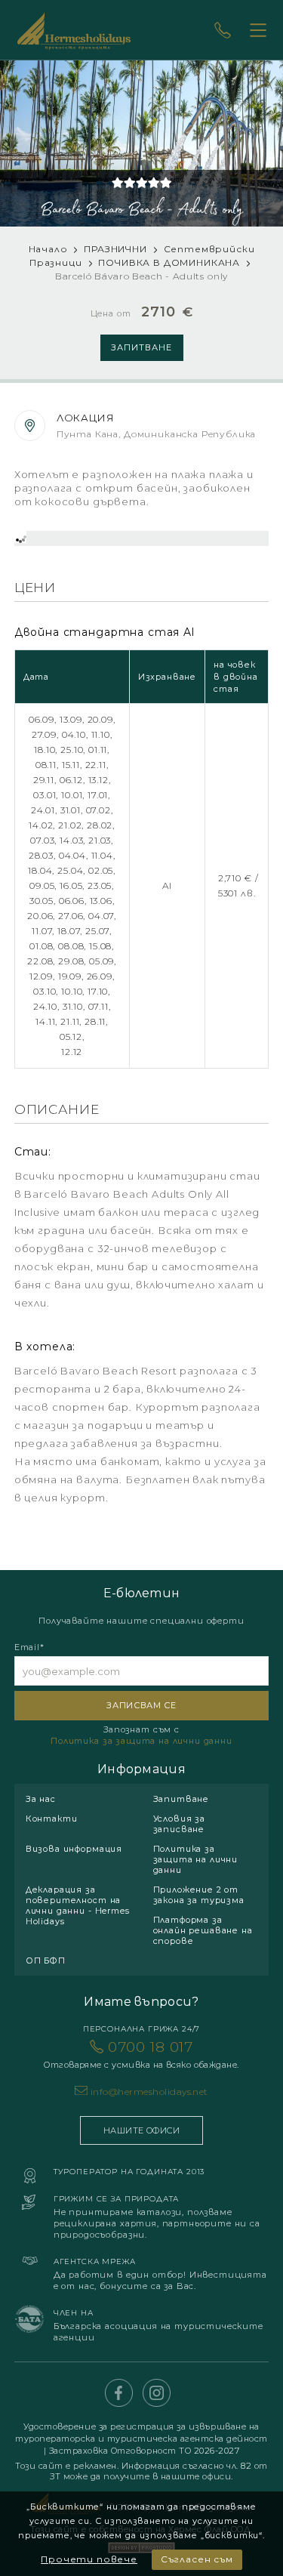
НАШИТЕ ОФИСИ (141, 2130)
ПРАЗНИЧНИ (115, 249)
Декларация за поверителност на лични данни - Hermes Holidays (78, 1905)
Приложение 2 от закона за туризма (199, 1895)
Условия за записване (179, 1824)
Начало (48, 249)
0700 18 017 (141, 2054)
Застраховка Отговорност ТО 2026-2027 (145, 2451)
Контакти (52, 1819)
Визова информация (74, 1849)
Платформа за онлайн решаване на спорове (203, 1930)
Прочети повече (89, 2559)
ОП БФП (46, 1961)
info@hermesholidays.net (149, 2092)
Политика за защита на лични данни (141, 1741)
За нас (41, 1799)
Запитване (141, 347)
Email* (29, 1647)
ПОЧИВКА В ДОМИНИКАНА (171, 262)
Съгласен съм (197, 2559)
